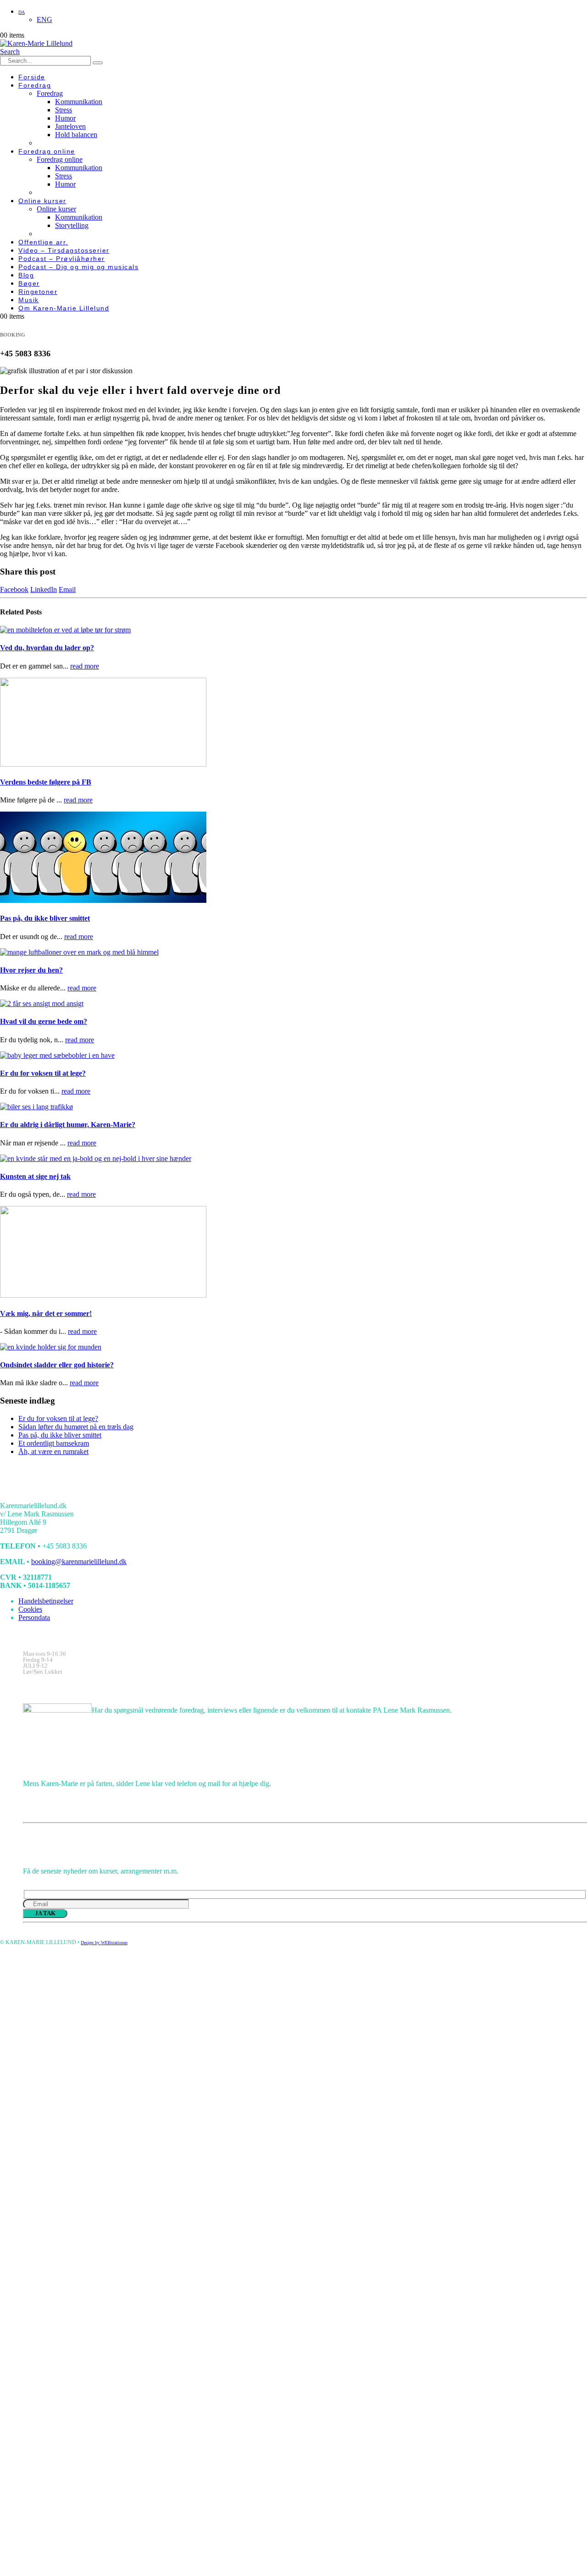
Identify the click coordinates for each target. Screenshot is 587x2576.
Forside (32, 77)
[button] (10, 52)
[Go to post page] (65, 630)
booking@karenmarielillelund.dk (79, 1562)
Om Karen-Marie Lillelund (64, 308)
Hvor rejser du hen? (31, 970)
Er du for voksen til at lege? (43, 1073)
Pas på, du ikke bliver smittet (45, 918)
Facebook (14, 589)
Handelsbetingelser (46, 1601)
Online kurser (42, 201)
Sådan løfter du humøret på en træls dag (76, 1427)
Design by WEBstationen (104, 1943)
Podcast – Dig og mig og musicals (78, 267)
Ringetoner (38, 292)
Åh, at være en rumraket (53, 1451)
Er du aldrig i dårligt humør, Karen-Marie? (68, 1125)
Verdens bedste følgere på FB (46, 782)
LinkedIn (44, 589)
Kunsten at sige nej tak (35, 1176)
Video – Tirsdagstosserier (64, 250)
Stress (64, 110)
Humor (65, 118)
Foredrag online (47, 151)
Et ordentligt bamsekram (54, 1443)
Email (67, 589)
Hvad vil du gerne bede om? (44, 1021)
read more (85, 666)
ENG (44, 19)
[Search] (98, 63)
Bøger (29, 283)
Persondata (34, 1617)
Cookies (30, 1609)
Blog (26, 275)
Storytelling (72, 225)
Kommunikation (79, 102)
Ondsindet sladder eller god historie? (57, 1365)
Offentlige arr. (43, 242)
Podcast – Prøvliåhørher (62, 259)
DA (22, 12)
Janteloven (70, 126)
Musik (29, 300)
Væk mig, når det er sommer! (46, 1313)
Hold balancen (76, 135)
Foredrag (35, 85)
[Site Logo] (36, 43)
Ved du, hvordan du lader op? (47, 648)
